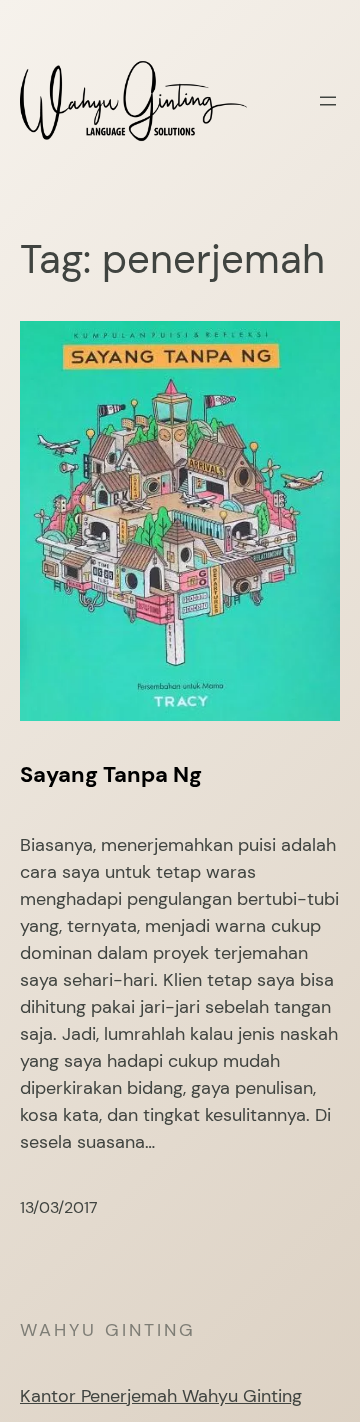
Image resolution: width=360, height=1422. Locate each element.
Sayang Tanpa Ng (111, 775)
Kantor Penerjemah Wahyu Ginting (161, 1396)
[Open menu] (328, 101)
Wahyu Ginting (108, 1330)
